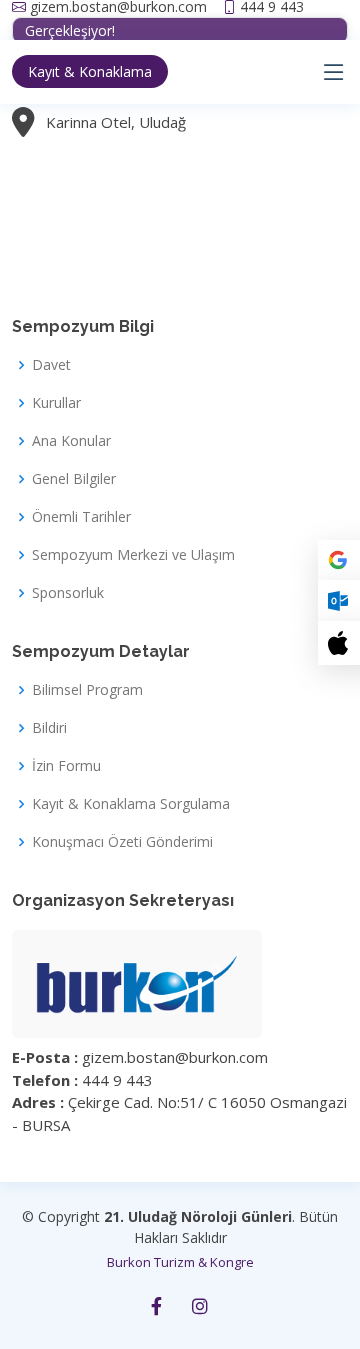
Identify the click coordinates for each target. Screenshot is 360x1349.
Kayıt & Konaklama (90, 71)
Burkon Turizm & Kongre (180, 1262)
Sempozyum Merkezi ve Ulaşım (133, 555)
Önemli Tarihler (81, 517)
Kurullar (56, 403)
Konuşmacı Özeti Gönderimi (122, 842)
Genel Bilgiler (74, 479)
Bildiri (49, 728)
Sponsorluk (68, 593)
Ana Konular (71, 441)
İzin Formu (66, 766)
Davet (51, 365)
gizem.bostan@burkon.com (118, 7)
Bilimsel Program (87, 690)
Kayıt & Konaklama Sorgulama (131, 804)
